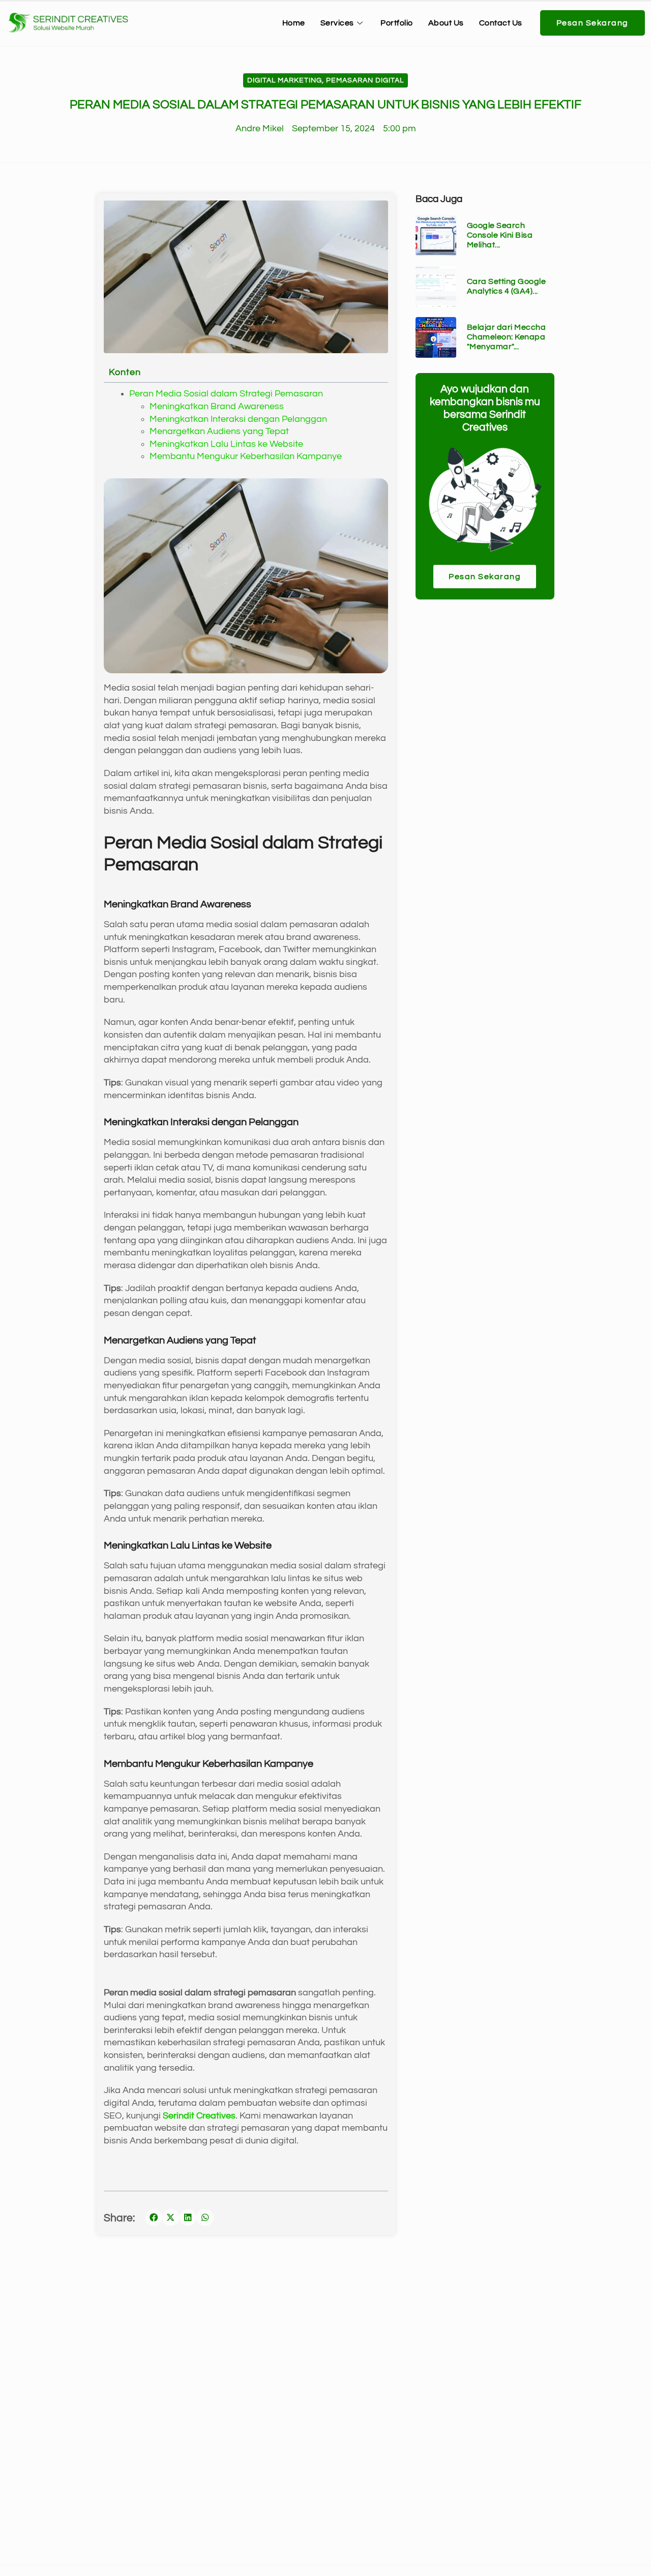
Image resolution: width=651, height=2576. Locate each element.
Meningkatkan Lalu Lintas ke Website (226, 444)
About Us (446, 23)
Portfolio (397, 23)
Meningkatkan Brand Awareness (217, 407)
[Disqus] (325, 2413)
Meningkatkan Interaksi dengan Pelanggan (238, 419)
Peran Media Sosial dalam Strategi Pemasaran (226, 394)
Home (294, 23)
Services (337, 23)
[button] (154, 2218)
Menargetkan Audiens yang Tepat (219, 432)
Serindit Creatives (199, 2116)
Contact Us (501, 23)
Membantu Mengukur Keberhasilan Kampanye (246, 456)
